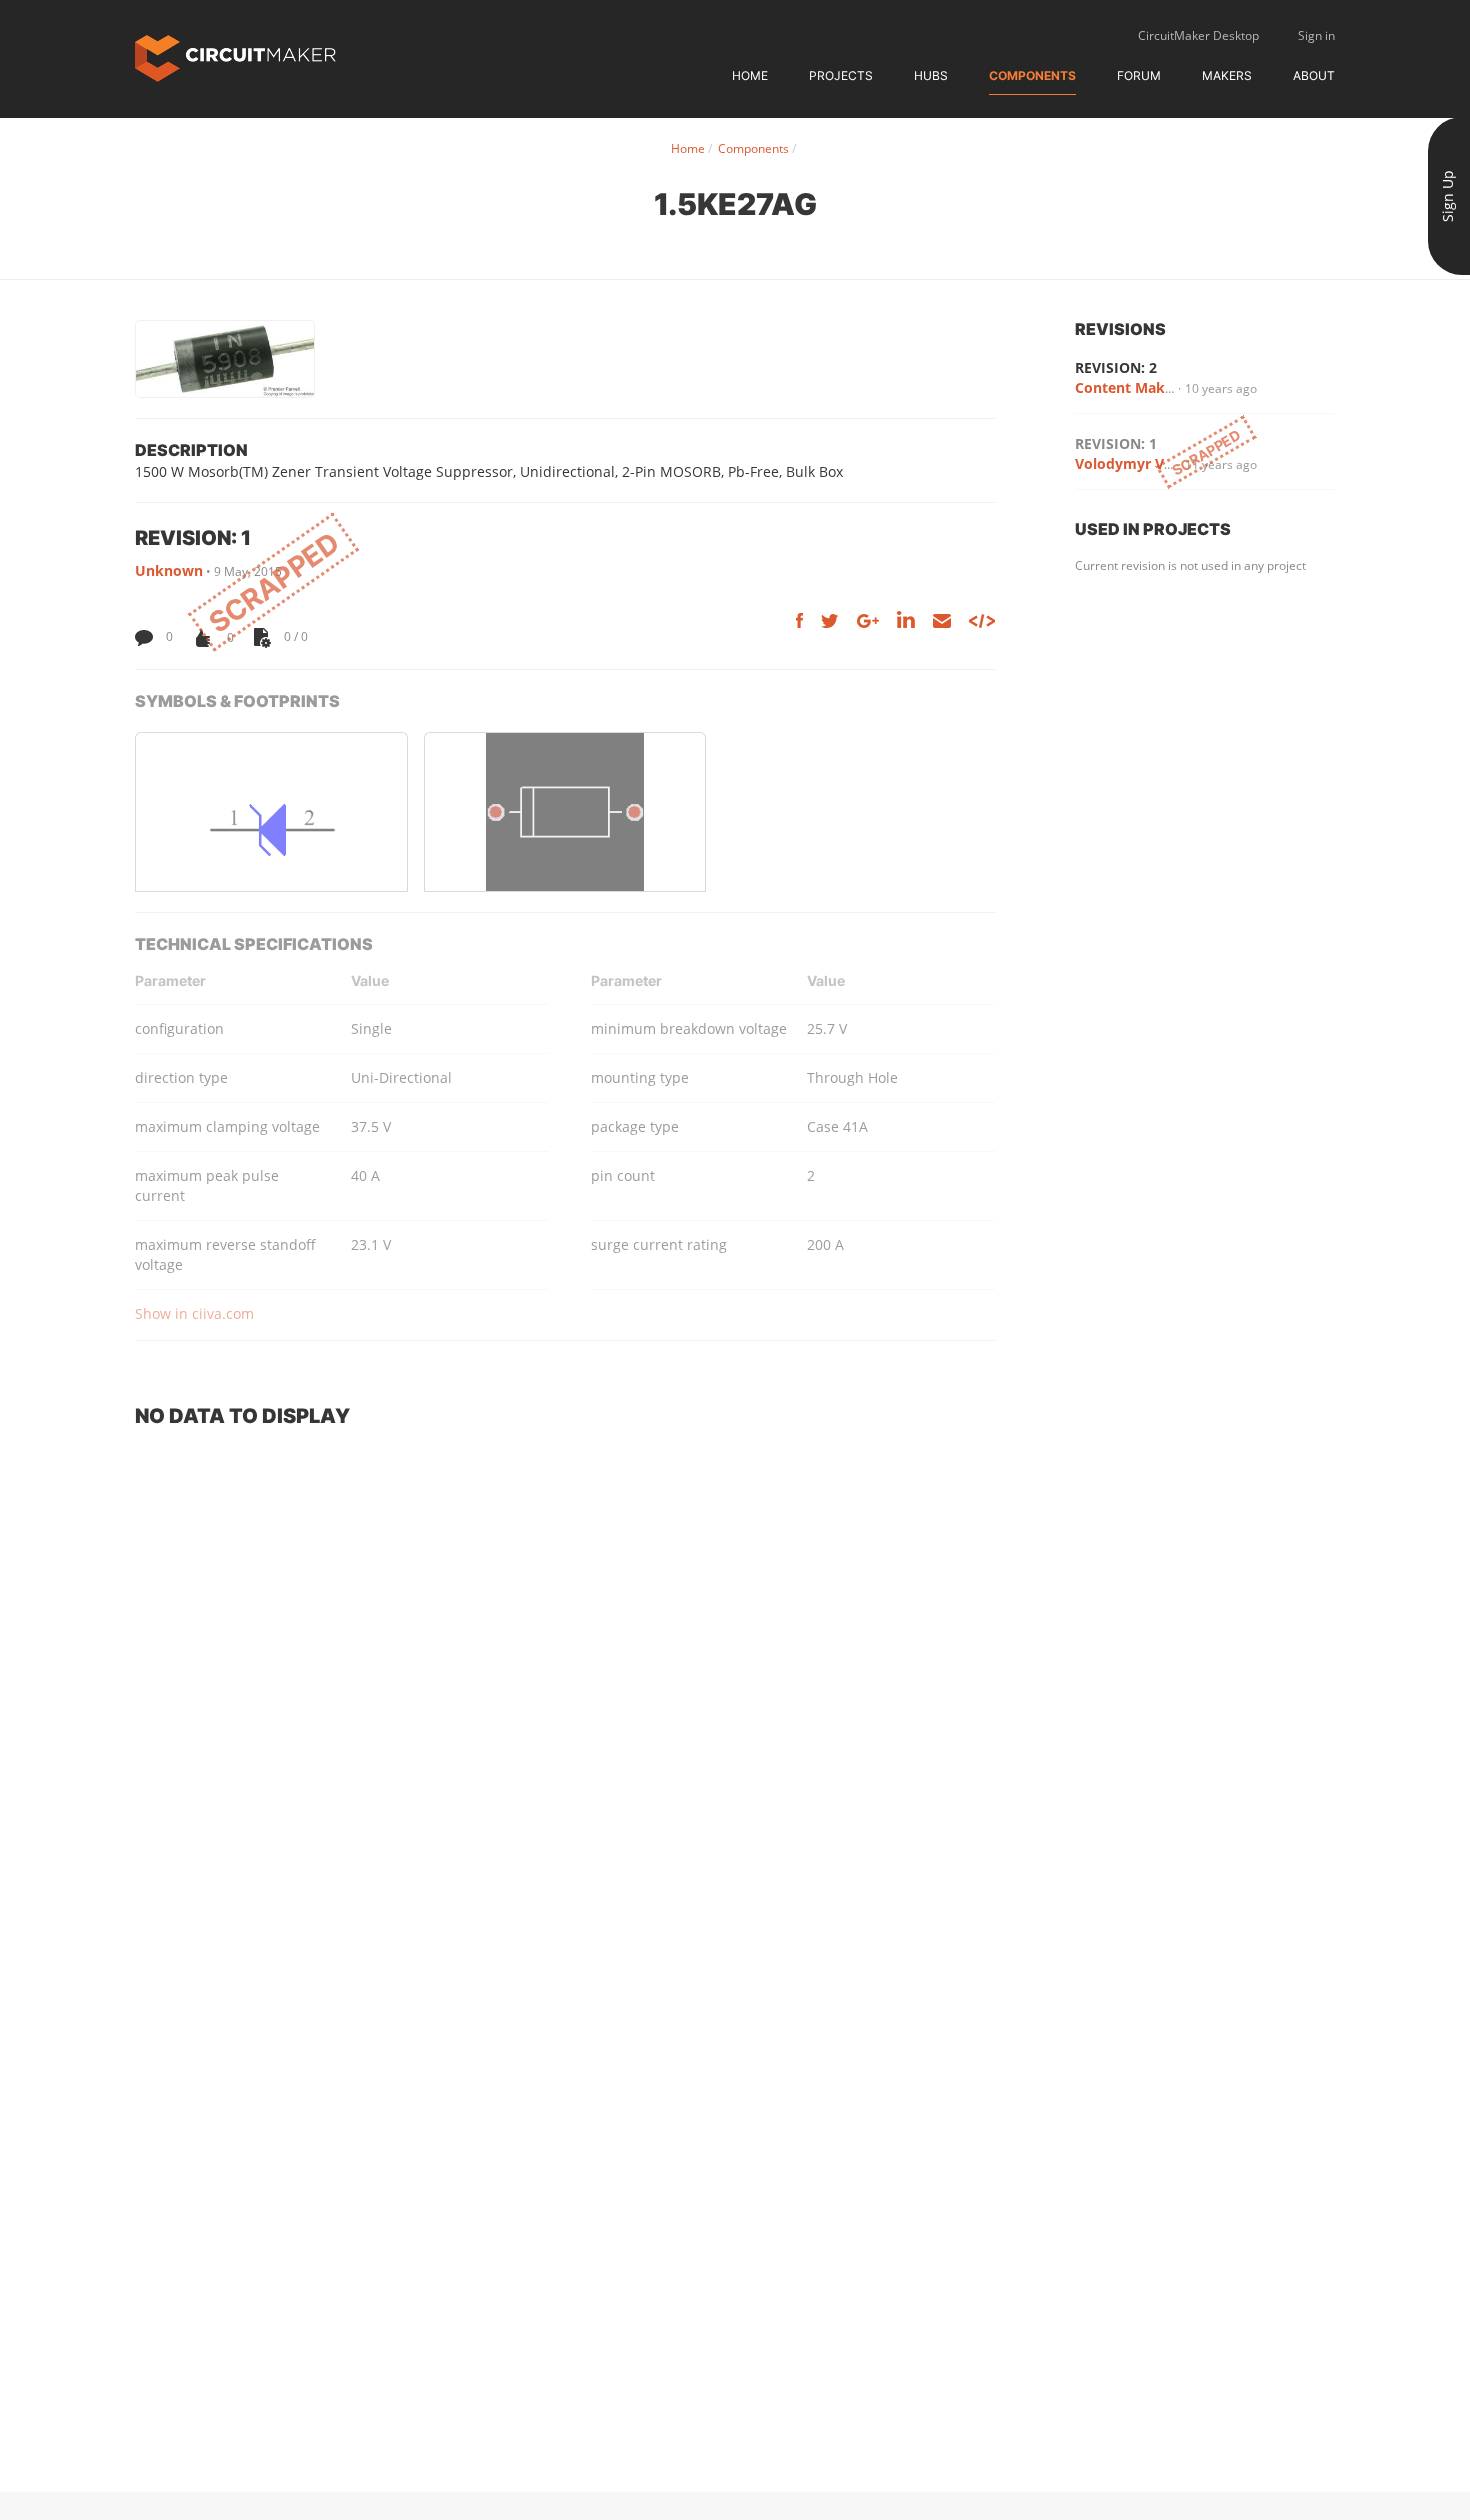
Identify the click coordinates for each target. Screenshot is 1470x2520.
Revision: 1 (1116, 443)
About (1314, 75)
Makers (1227, 75)
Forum (1139, 75)
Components (1032, 75)
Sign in (1316, 35)
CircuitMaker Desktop (1198, 35)
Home (750, 75)
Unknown (169, 570)
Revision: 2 (1116, 367)
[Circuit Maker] (235, 56)
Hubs (931, 75)
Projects (841, 75)
